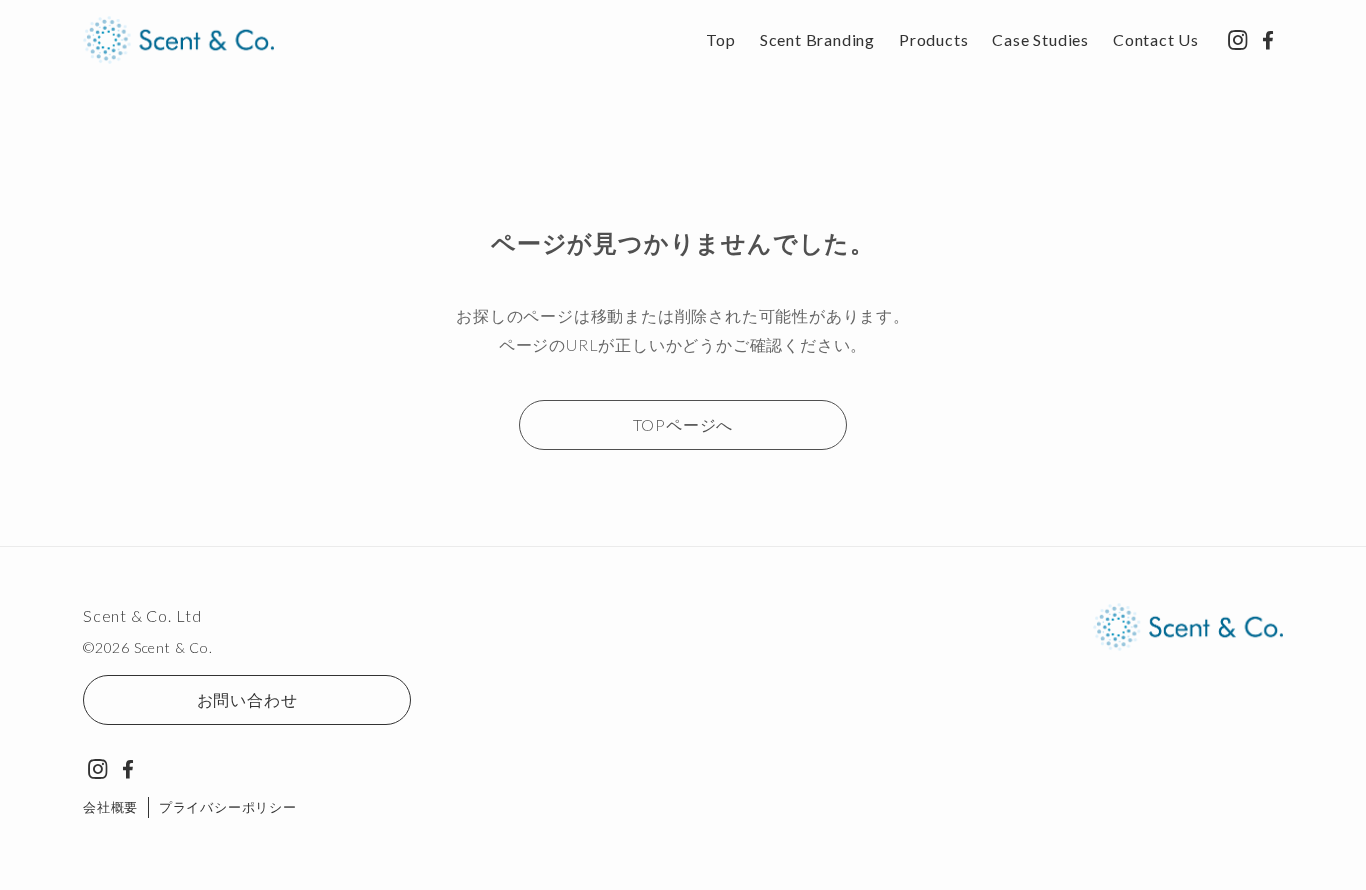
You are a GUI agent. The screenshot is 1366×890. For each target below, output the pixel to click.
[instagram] (1238, 40)
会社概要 (110, 807)
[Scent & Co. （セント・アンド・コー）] (178, 40)
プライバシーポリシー (228, 807)
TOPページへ (683, 424)
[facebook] (1268, 40)
